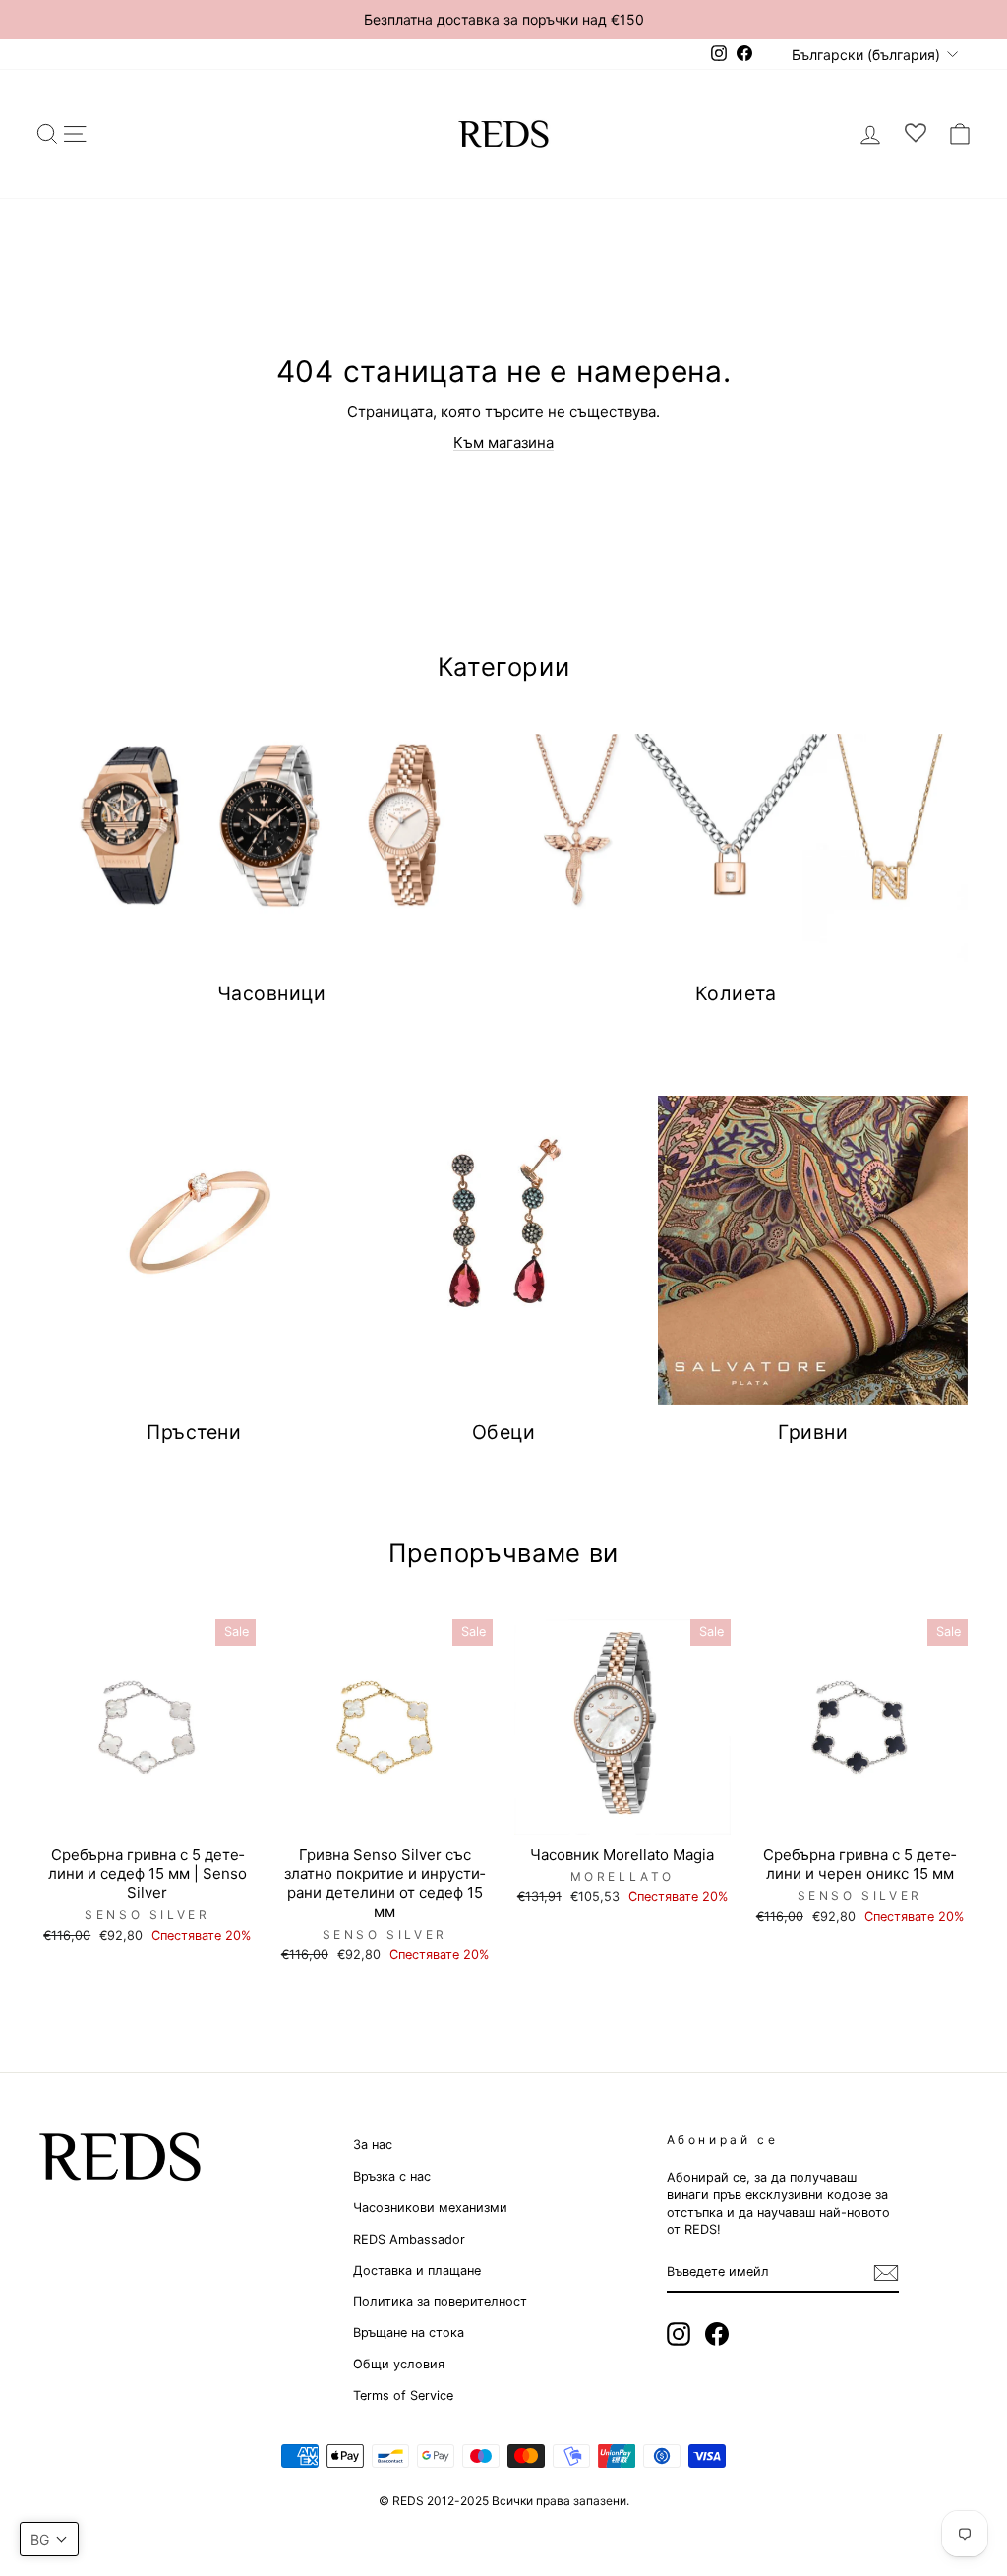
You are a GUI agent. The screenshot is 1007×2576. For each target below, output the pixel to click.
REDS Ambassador (409, 2239)
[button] (49, 2539)
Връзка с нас (392, 2176)
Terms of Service (403, 2396)
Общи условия (399, 2364)
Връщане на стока (409, 2333)
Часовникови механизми (430, 2208)
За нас (373, 2145)
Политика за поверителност (440, 2301)
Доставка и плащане (417, 2271)
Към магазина (503, 442)
